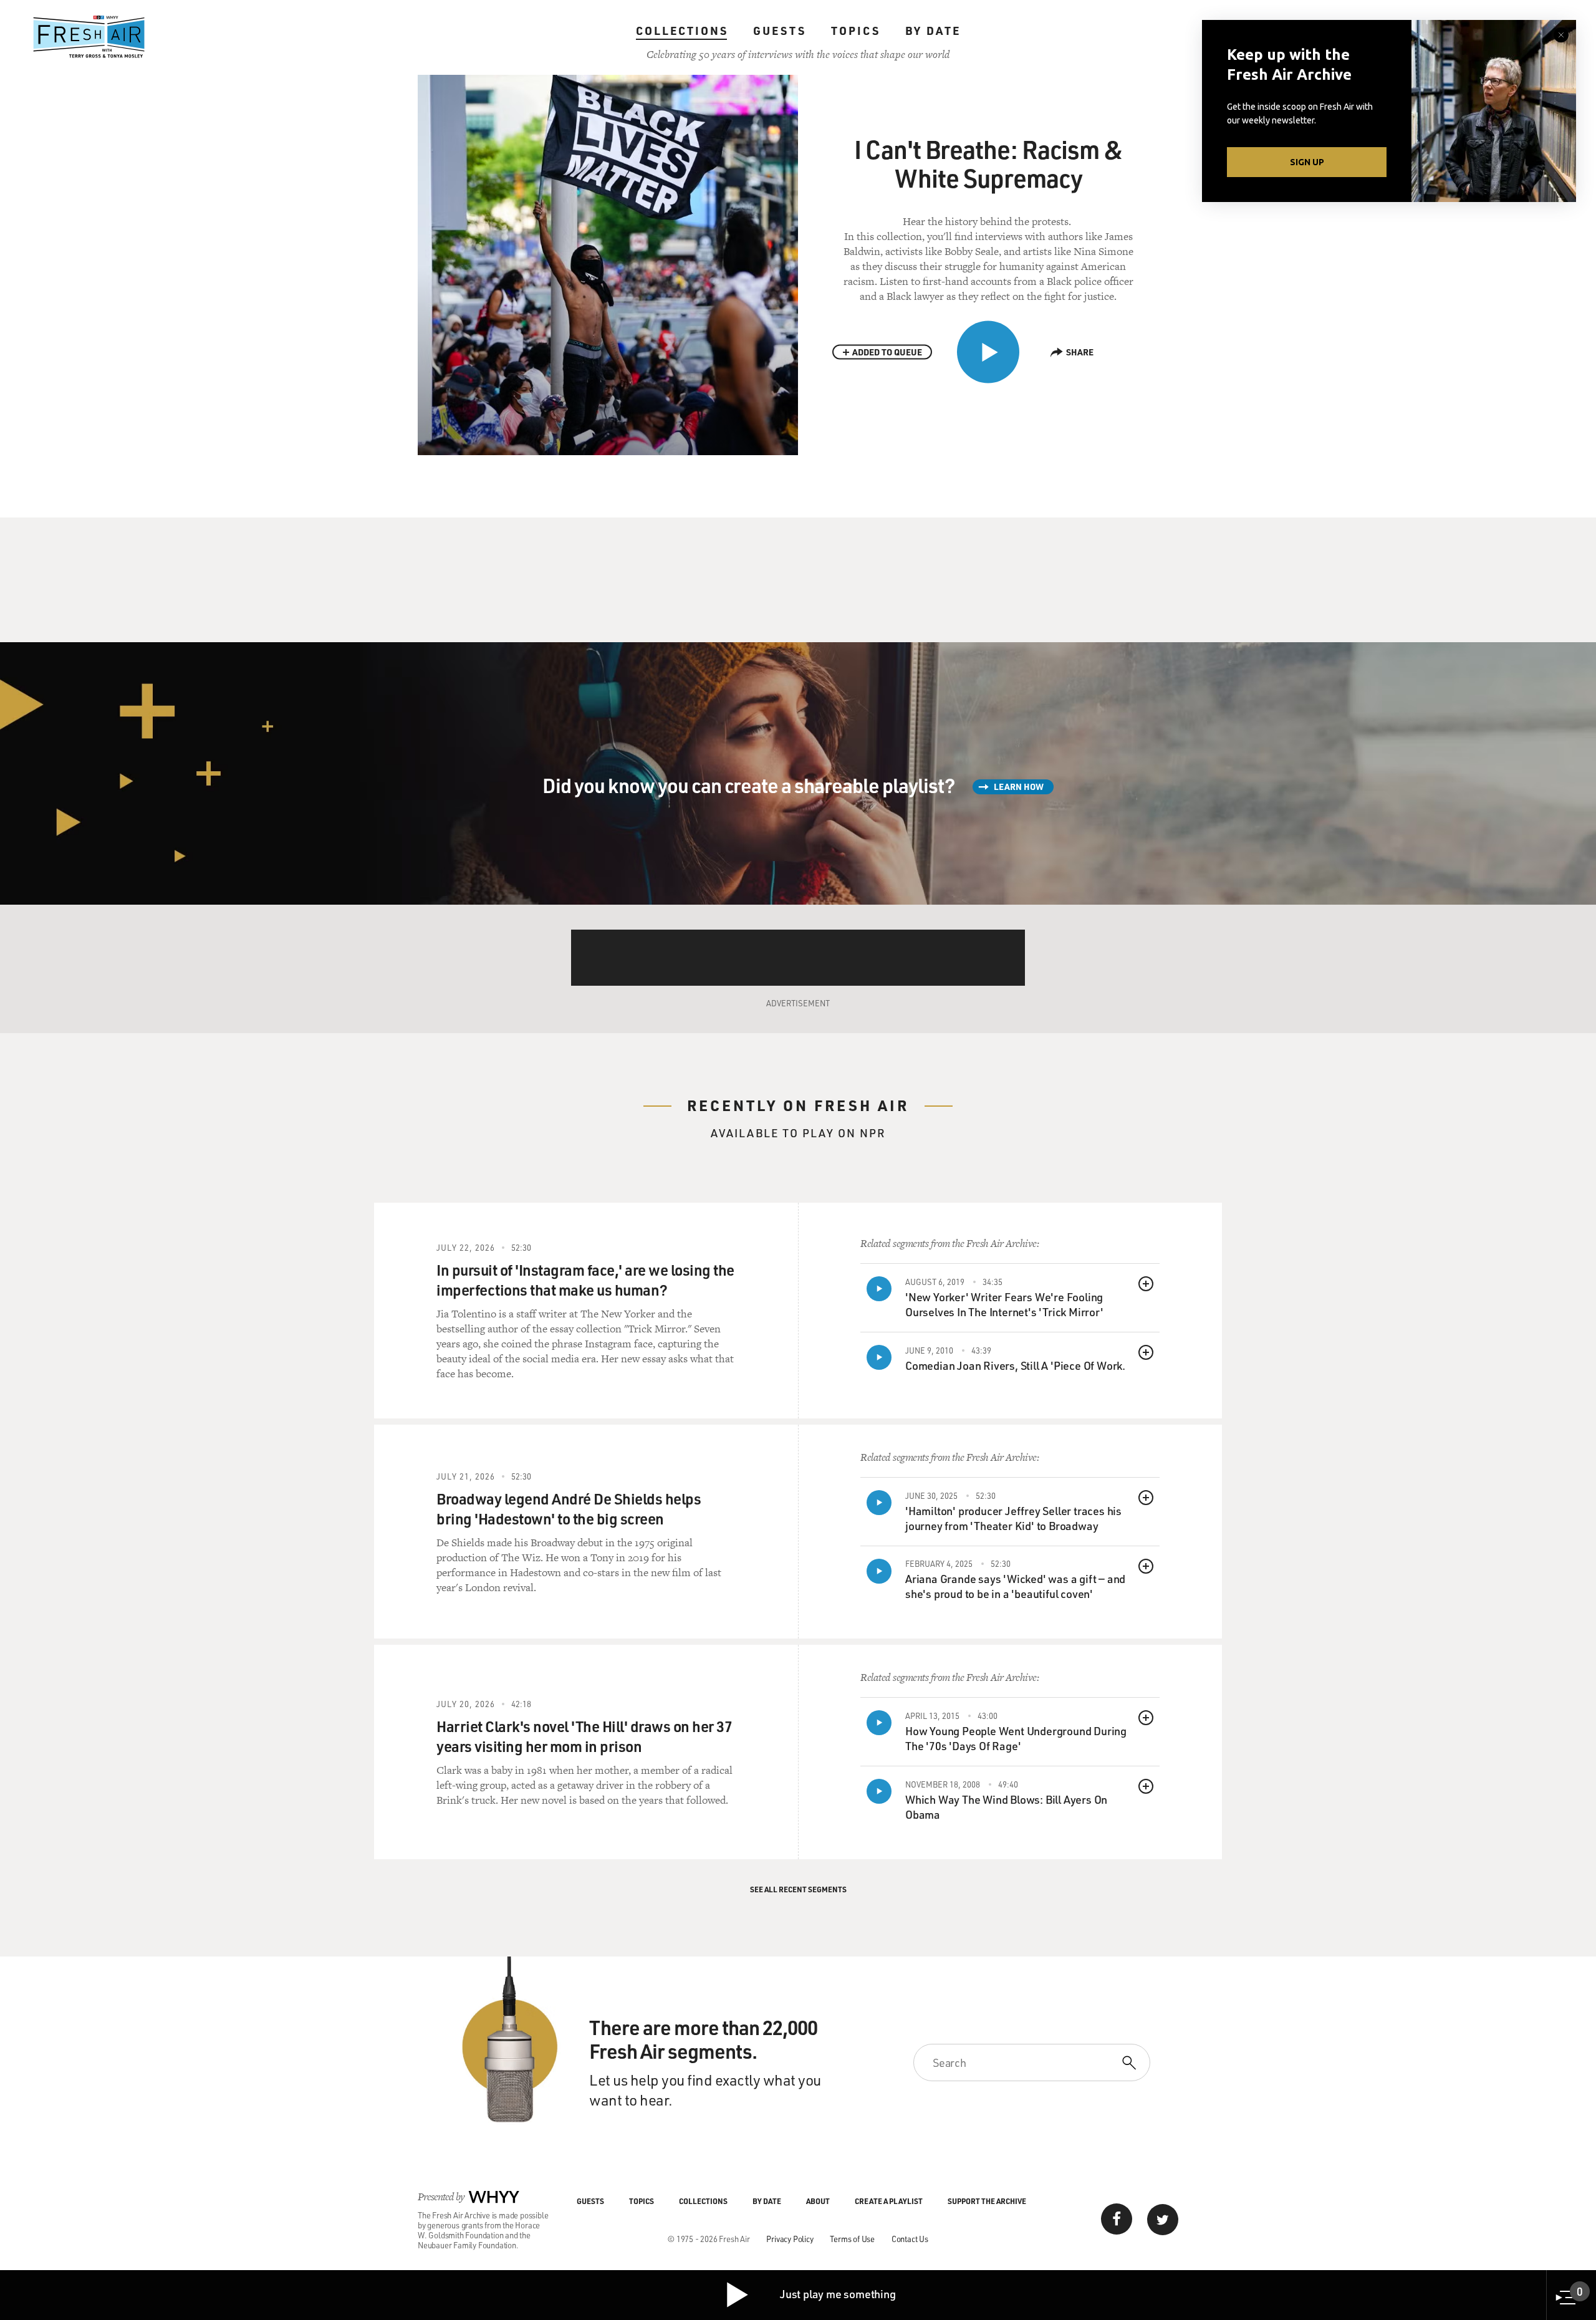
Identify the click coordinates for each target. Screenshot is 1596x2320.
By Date (933, 31)
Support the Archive (987, 2201)
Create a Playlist (889, 2201)
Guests (780, 31)
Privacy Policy (790, 2239)
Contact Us (910, 2239)
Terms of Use (852, 2239)
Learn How (1019, 787)
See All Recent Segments (798, 1889)
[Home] (89, 37)
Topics (856, 31)
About (818, 2201)
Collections (682, 31)
